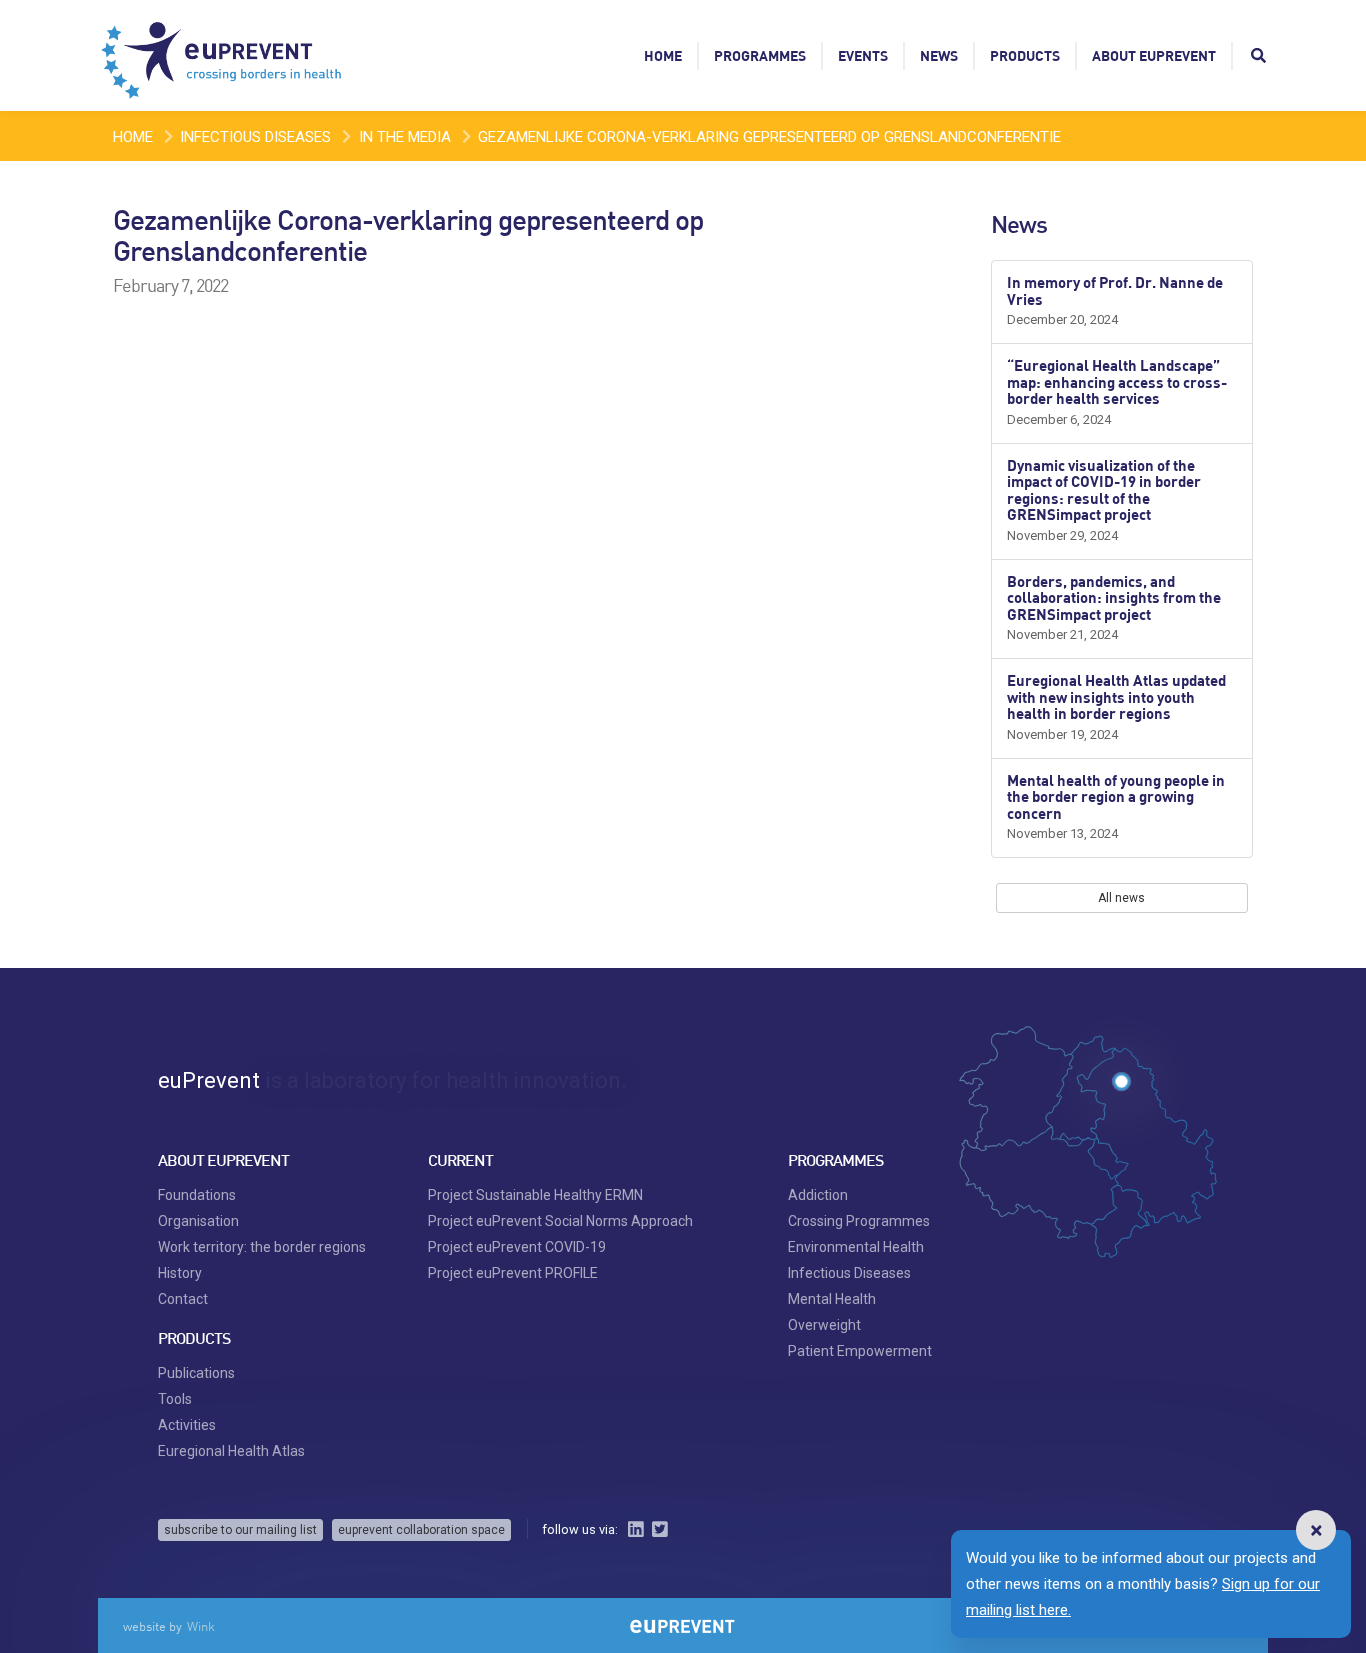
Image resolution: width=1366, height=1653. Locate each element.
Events (863, 55)
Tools (175, 1399)
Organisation (198, 1221)
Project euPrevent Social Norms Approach (560, 1221)
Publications (196, 1373)
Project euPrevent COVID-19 (517, 1247)
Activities (187, 1425)
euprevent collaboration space (421, 1530)
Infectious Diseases (255, 137)
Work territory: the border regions (262, 1247)
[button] (1316, 1530)
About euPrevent (1154, 55)
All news (1121, 898)
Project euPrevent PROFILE (513, 1273)
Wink (201, 1626)
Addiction (818, 1195)
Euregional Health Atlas (231, 1451)
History (180, 1273)
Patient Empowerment (860, 1351)
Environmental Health (856, 1247)
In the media (405, 137)
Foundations (197, 1195)
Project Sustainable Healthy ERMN (535, 1195)
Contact (183, 1299)
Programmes (760, 55)
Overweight (824, 1325)
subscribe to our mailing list (240, 1530)
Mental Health (832, 1299)
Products (1025, 55)
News (939, 55)
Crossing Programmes (859, 1221)
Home (663, 55)
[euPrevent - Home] (223, 55)
